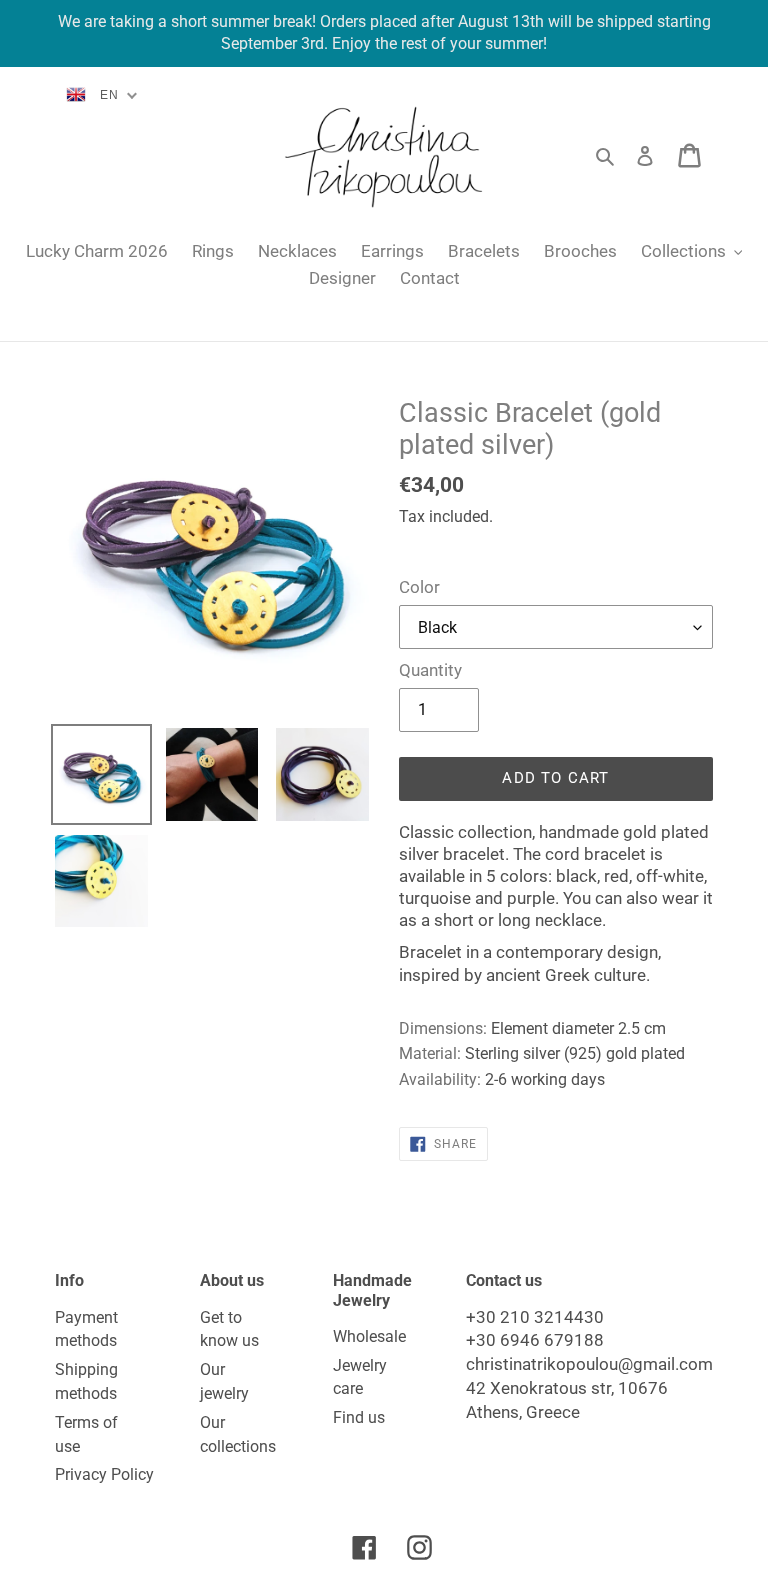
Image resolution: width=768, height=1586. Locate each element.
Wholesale (369, 1336)
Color (419, 587)
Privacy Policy (104, 1474)
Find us (359, 1417)
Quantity (430, 670)
